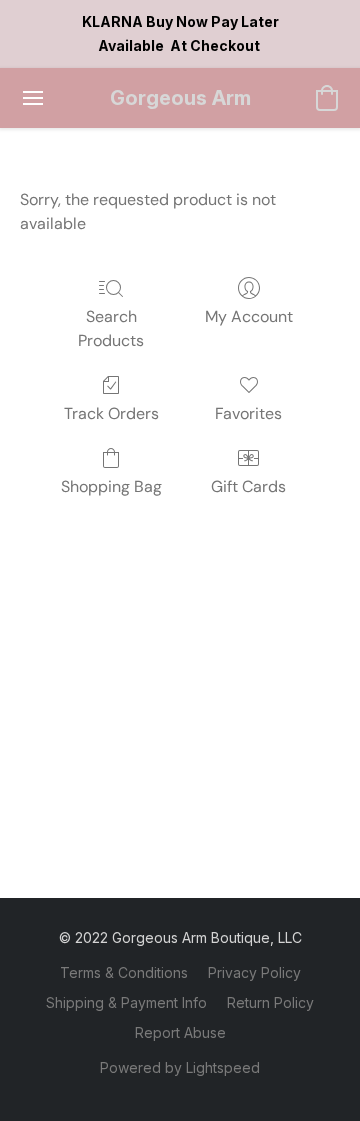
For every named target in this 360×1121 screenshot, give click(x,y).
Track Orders (111, 413)
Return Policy (270, 1002)
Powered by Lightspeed (180, 1067)
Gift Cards (248, 486)
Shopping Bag (111, 486)
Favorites (248, 413)
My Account (249, 316)
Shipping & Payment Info (126, 1002)
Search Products (111, 328)
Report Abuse (180, 1032)
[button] (180, 98)
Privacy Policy (254, 972)
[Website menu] (33, 98)
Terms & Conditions (124, 972)
